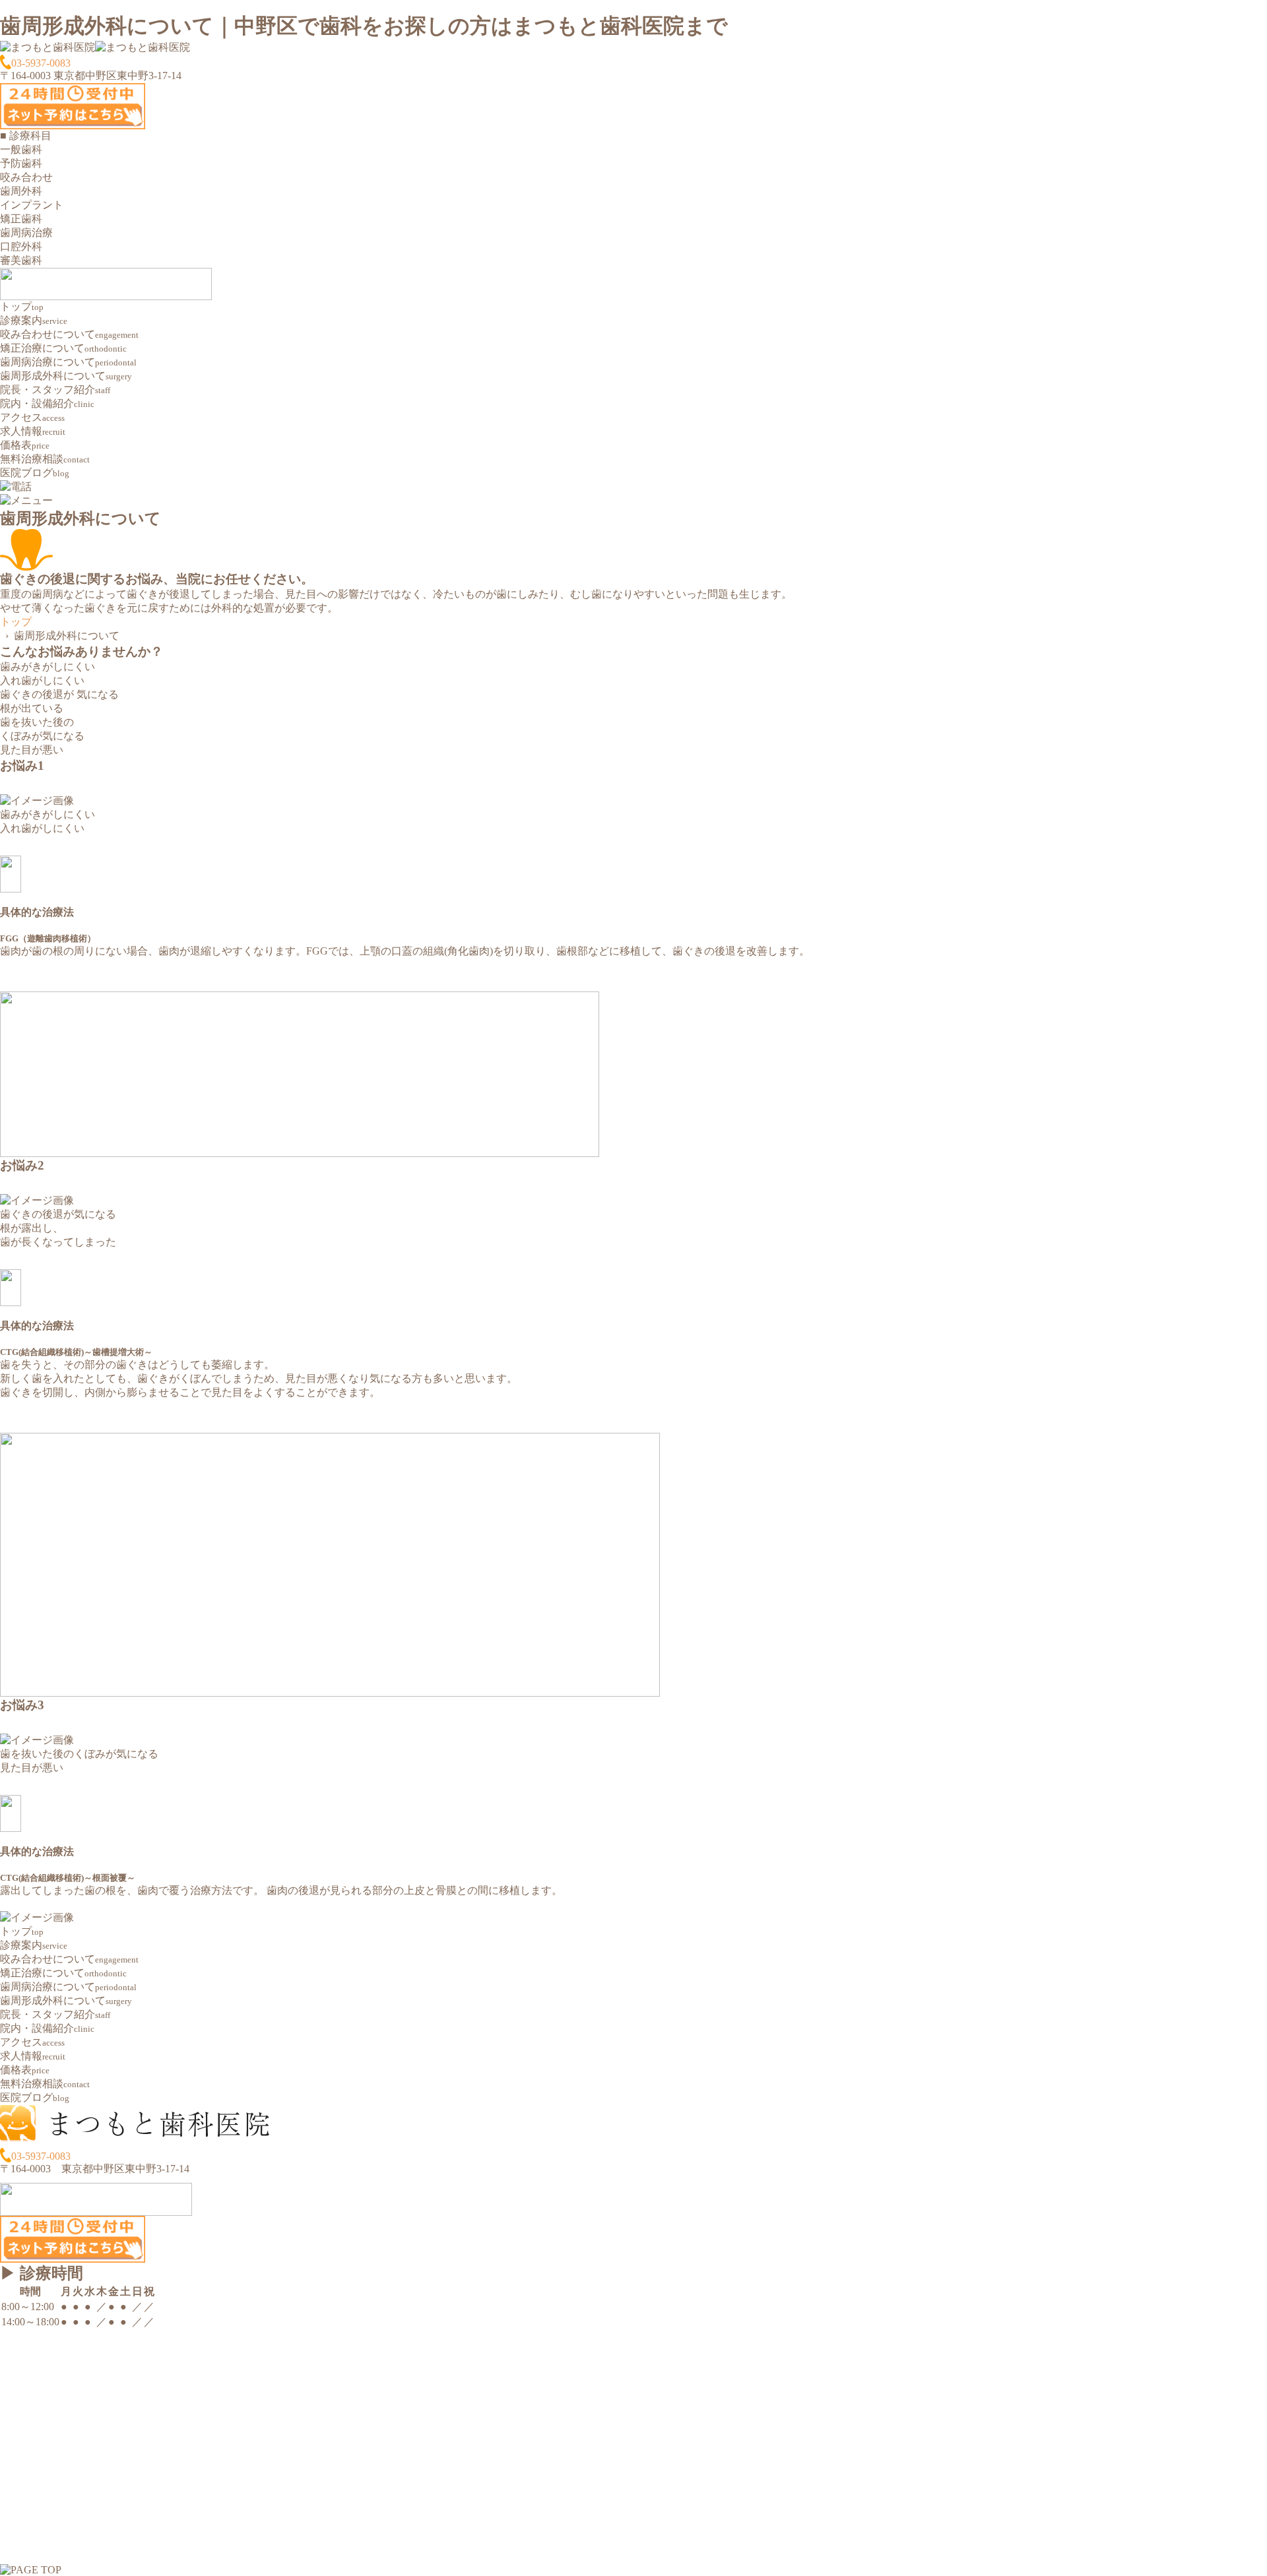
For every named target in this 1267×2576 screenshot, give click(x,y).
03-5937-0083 (41, 63)
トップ (16, 622)
